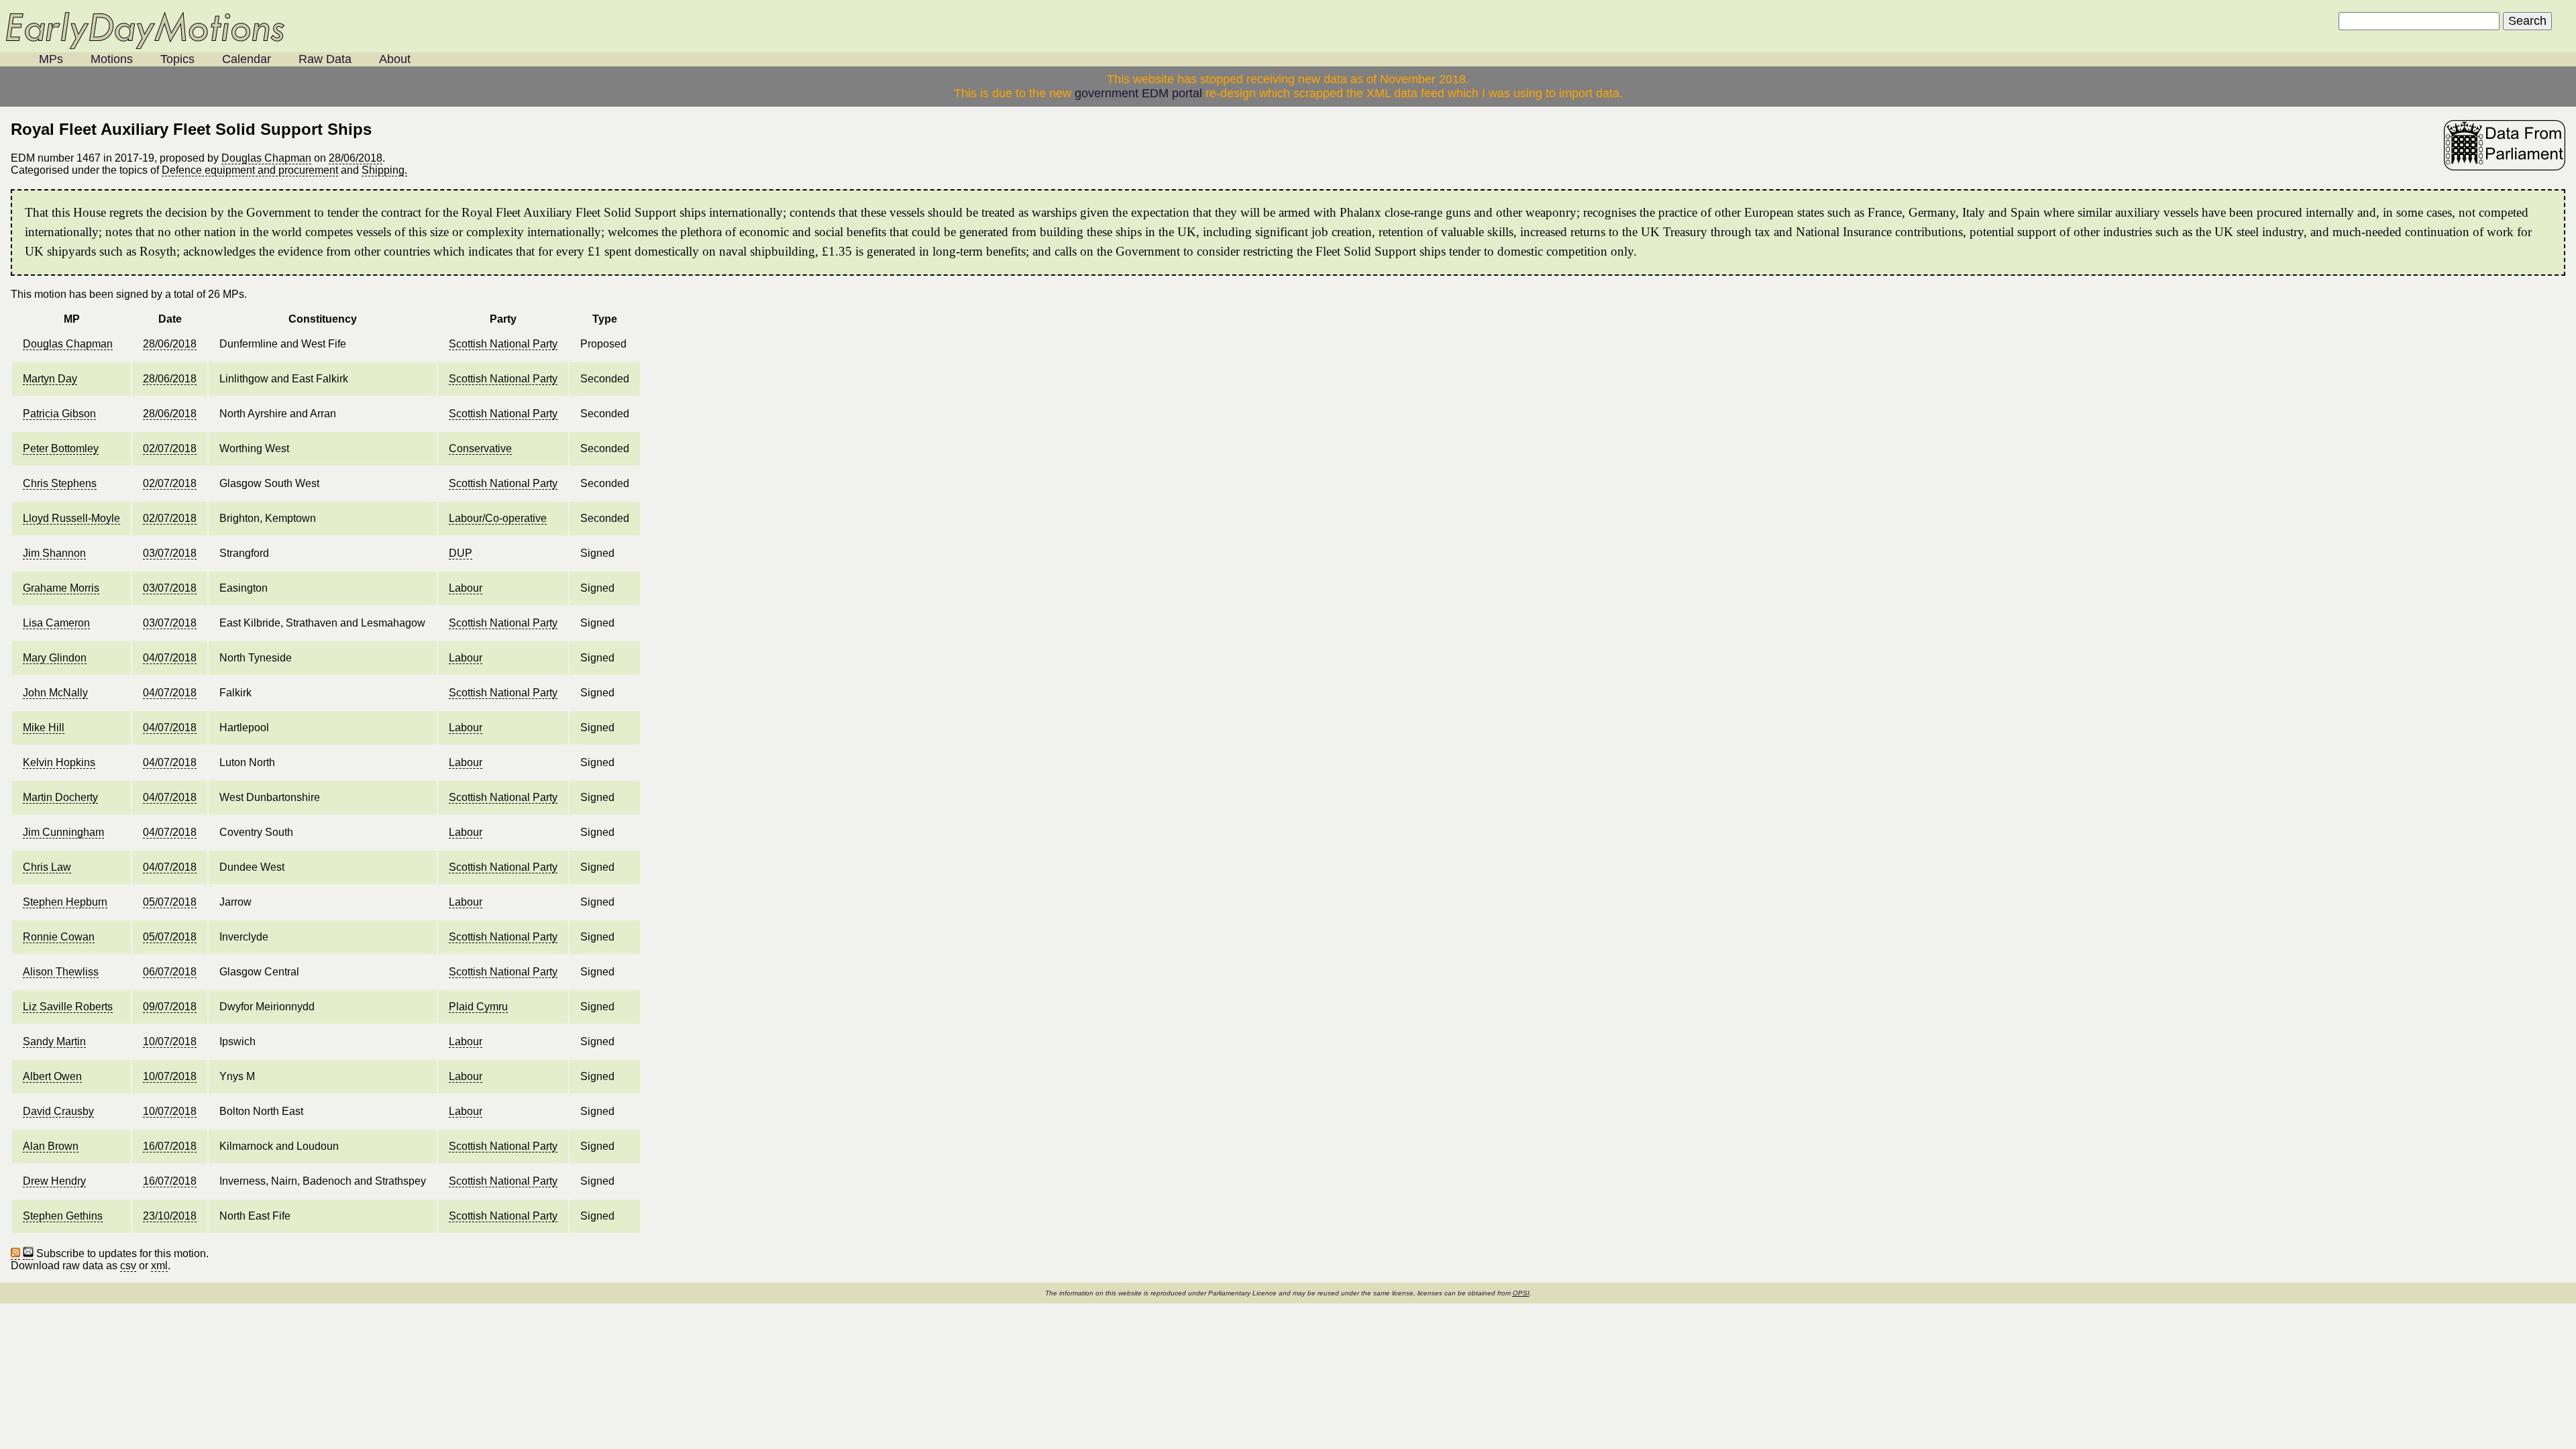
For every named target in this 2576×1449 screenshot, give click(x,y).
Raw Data (325, 59)
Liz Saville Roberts (68, 1007)
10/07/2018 (170, 1041)
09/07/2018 (170, 1007)
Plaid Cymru (478, 1007)
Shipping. (384, 170)
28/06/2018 (356, 158)
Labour (466, 588)
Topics (177, 59)
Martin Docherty (60, 797)
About (395, 59)
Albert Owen (52, 1076)
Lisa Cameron (56, 623)
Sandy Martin (54, 1041)
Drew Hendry (54, 1181)
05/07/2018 (170, 902)
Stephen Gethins (63, 1216)
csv (128, 1266)
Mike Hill (44, 728)
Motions (112, 59)
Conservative (480, 448)
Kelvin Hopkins (59, 762)
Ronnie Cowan (59, 937)
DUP (461, 553)
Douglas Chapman (266, 158)
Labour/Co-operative (498, 518)
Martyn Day (50, 379)
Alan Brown (51, 1146)
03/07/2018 (170, 553)
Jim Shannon (54, 553)
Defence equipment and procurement (250, 170)
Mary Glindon (55, 658)
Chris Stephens (60, 483)
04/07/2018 (170, 658)
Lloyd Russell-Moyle (71, 518)
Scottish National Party (503, 344)
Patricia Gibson (59, 414)
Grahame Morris (61, 588)
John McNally (55, 693)
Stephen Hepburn (65, 902)
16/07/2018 (170, 1146)
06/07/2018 (170, 972)
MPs (51, 59)
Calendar (247, 59)
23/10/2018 (170, 1216)
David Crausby (58, 1111)
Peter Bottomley (61, 448)
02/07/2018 (170, 448)
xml (159, 1266)
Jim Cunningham (63, 832)
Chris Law (47, 867)
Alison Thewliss (61, 972)
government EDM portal (1138, 93)
